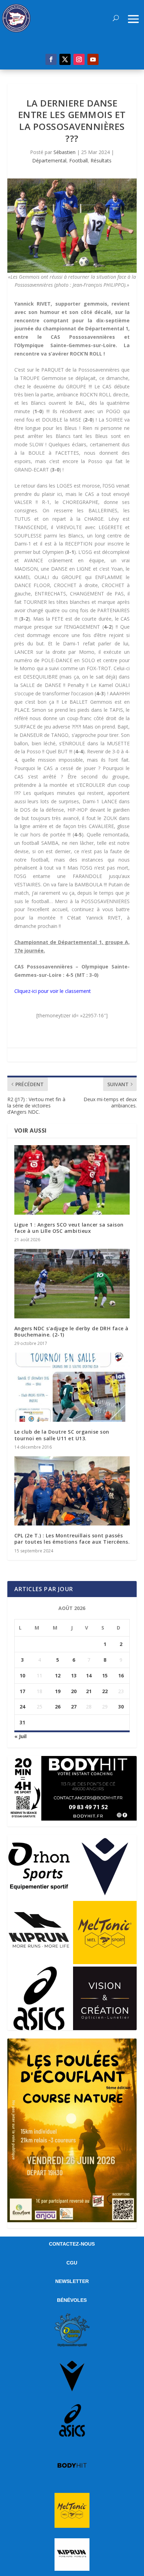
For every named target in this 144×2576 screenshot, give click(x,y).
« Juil (20, 1736)
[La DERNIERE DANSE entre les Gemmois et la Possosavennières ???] (72, 225)
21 (89, 1691)
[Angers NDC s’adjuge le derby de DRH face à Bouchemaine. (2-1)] (72, 1283)
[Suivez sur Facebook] (51, 59)
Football (78, 160)
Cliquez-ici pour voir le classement (53, 991)
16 (121, 1675)
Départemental (49, 160)
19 (58, 1691)
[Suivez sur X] (65, 59)
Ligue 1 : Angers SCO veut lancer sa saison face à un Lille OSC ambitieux (69, 1228)
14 (89, 1675)
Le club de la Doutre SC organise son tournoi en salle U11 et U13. (62, 1435)
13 (74, 1675)
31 (22, 1722)
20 (74, 1691)
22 (105, 1691)
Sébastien (64, 152)
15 (105, 1675)
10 (22, 1675)
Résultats (101, 160)
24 (22, 1707)
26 (58, 1707)
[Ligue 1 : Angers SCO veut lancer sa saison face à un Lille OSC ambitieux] (72, 1180)
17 (22, 1691)
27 (74, 1707)
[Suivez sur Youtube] (93, 59)
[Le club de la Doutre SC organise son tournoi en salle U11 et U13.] (72, 1387)
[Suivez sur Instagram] (79, 59)
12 (58, 1675)
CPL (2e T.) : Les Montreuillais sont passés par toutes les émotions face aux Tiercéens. (72, 1539)
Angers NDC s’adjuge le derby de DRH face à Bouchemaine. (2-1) (71, 1331)
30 (121, 1707)
